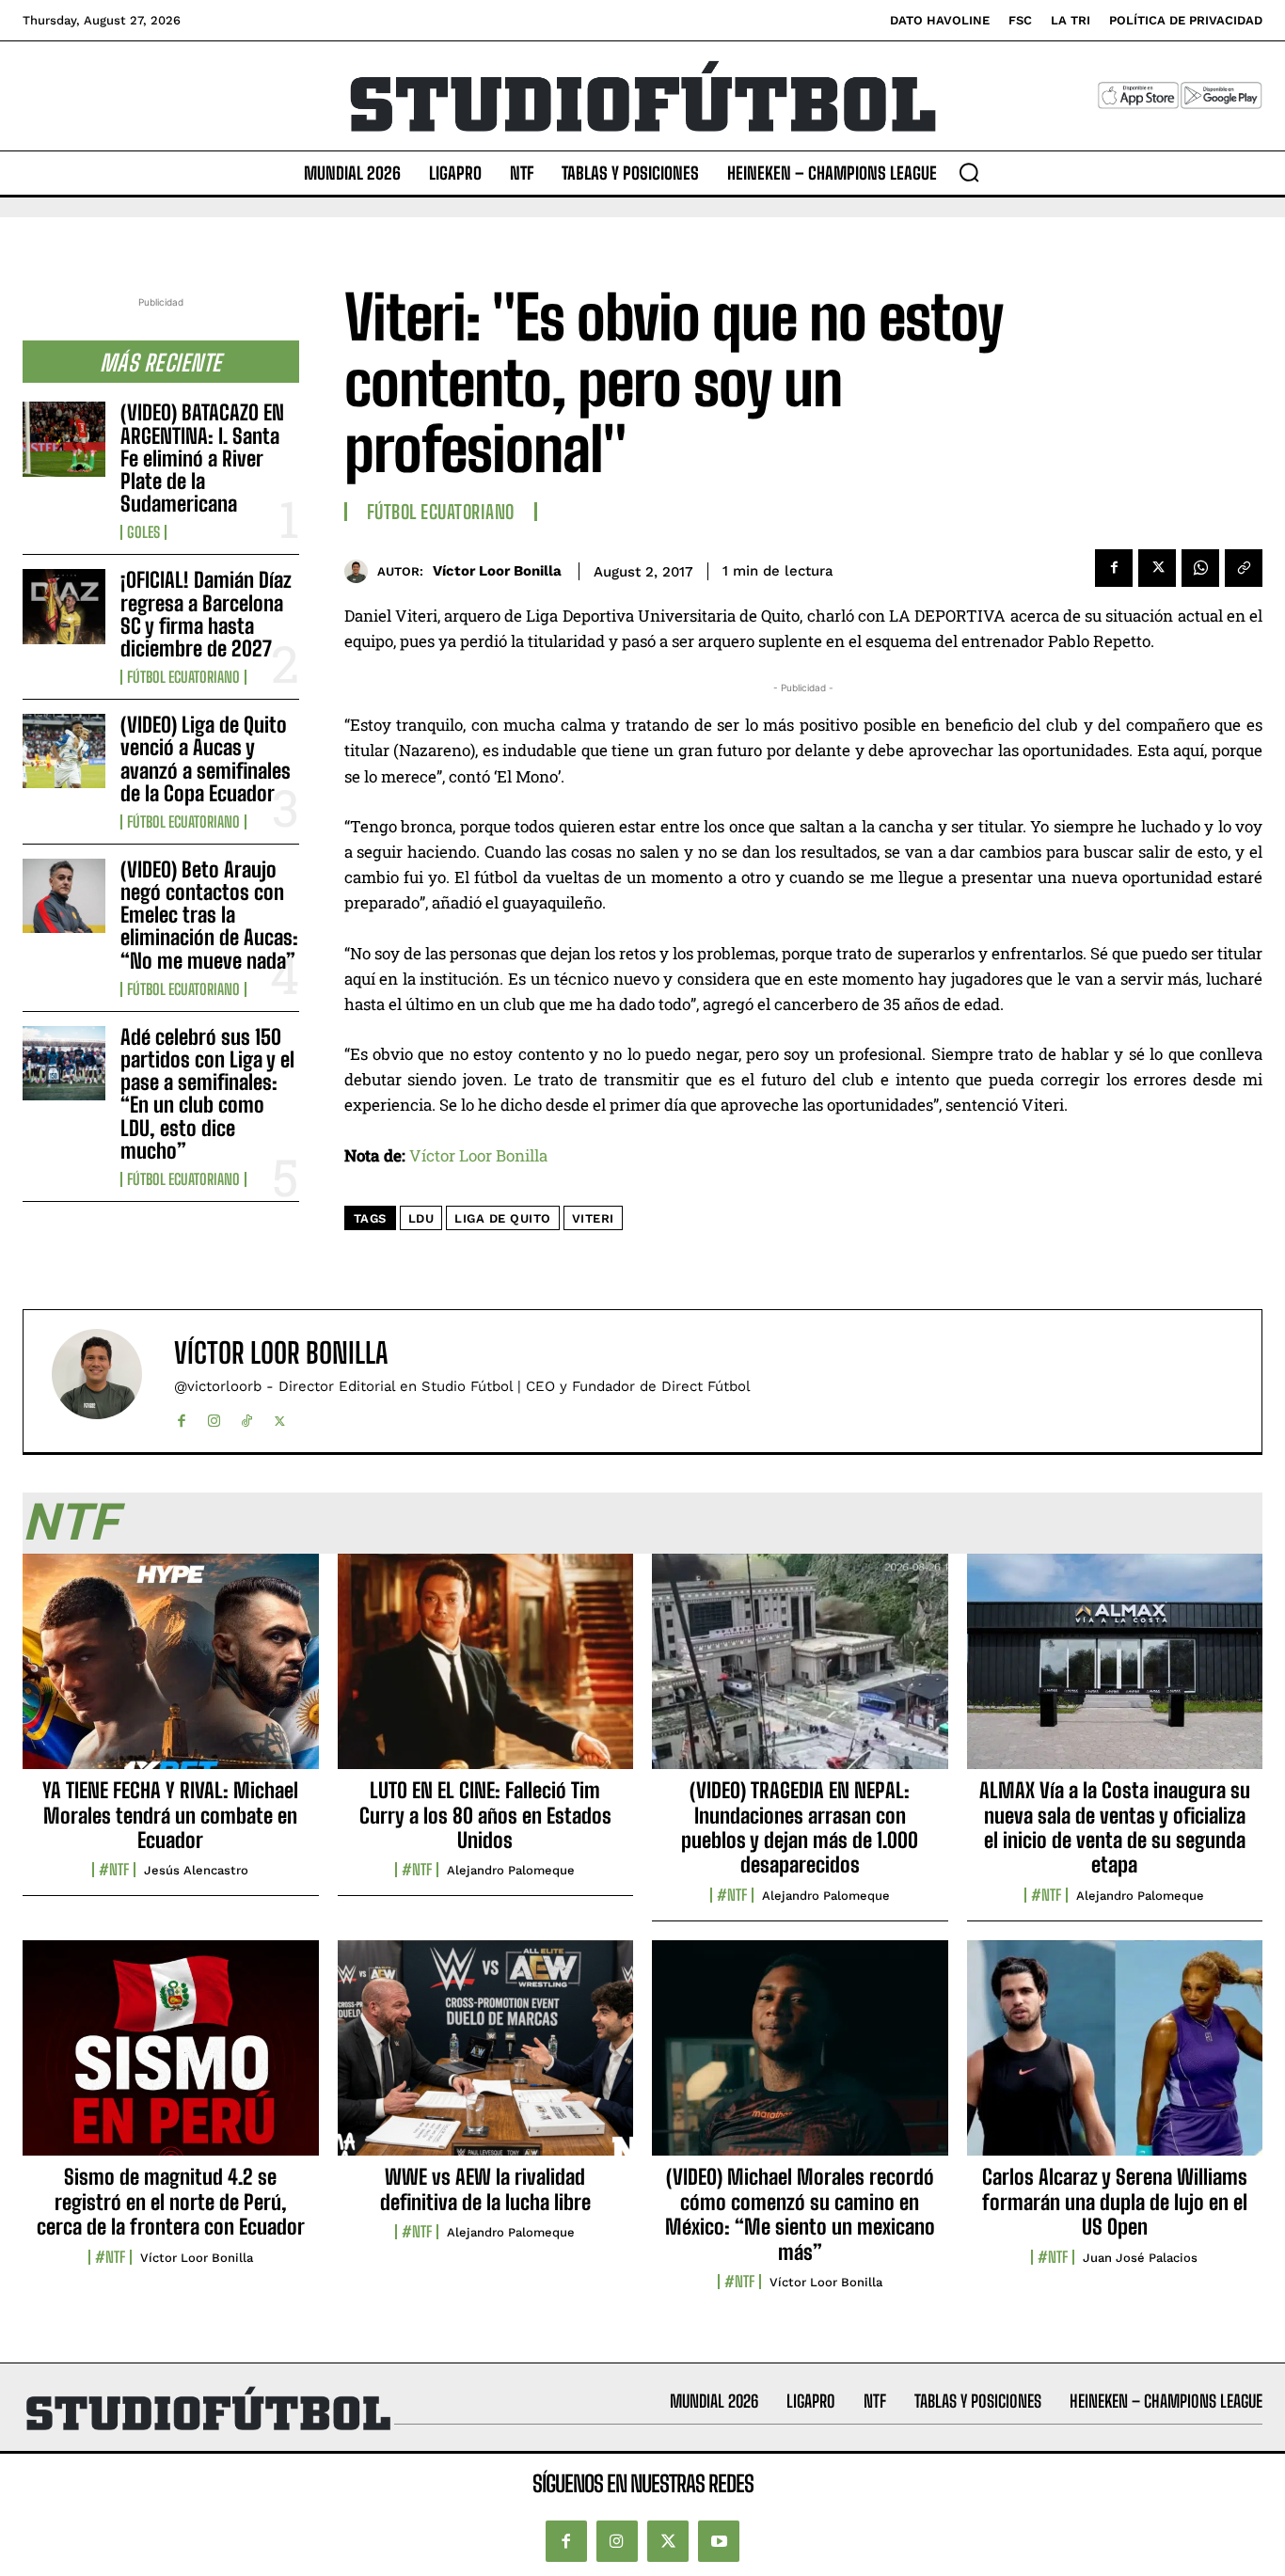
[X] (1157, 568)
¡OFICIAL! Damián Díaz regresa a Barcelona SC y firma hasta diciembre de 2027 (206, 614)
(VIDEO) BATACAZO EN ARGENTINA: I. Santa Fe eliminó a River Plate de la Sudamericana (202, 458)
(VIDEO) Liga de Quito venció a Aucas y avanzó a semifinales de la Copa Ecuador (206, 759)
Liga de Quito (503, 1218)
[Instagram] (214, 1417)
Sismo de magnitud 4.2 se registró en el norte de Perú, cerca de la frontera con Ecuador (171, 2202)
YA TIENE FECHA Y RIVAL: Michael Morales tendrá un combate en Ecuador (170, 1815)
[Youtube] (719, 2541)
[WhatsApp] (1200, 568)
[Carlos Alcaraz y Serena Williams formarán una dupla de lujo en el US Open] (1115, 2059)
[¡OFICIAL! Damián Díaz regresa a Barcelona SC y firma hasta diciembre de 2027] (64, 606)
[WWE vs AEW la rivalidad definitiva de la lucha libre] (486, 2059)
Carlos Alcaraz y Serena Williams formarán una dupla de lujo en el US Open (1115, 2202)
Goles (143, 532)
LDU (421, 1218)
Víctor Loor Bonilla (497, 571)
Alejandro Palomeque (511, 1870)
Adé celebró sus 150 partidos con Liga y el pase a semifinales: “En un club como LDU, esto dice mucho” (207, 1094)
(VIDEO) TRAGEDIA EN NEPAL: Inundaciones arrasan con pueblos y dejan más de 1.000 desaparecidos (800, 1827)
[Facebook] (1114, 568)
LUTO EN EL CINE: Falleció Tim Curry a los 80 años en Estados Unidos (485, 1815)
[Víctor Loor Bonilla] (361, 571)
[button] (969, 172)
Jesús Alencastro (196, 1870)
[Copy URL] (1244, 568)
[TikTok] (247, 1417)
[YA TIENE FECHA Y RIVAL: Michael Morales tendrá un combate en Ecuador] (171, 1672)
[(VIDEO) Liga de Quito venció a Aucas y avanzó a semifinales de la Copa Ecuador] (64, 751)
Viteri (593, 1218)
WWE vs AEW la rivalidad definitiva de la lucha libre (485, 2189)
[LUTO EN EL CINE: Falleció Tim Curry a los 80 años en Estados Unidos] (486, 1672)
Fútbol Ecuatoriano (183, 677)
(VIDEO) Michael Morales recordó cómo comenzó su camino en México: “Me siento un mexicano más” (800, 2214)
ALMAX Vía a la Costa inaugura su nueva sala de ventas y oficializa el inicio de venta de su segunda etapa (1115, 1827)
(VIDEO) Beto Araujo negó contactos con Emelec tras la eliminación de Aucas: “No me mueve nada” (209, 915)
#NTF (114, 1870)
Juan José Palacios (1140, 2258)
